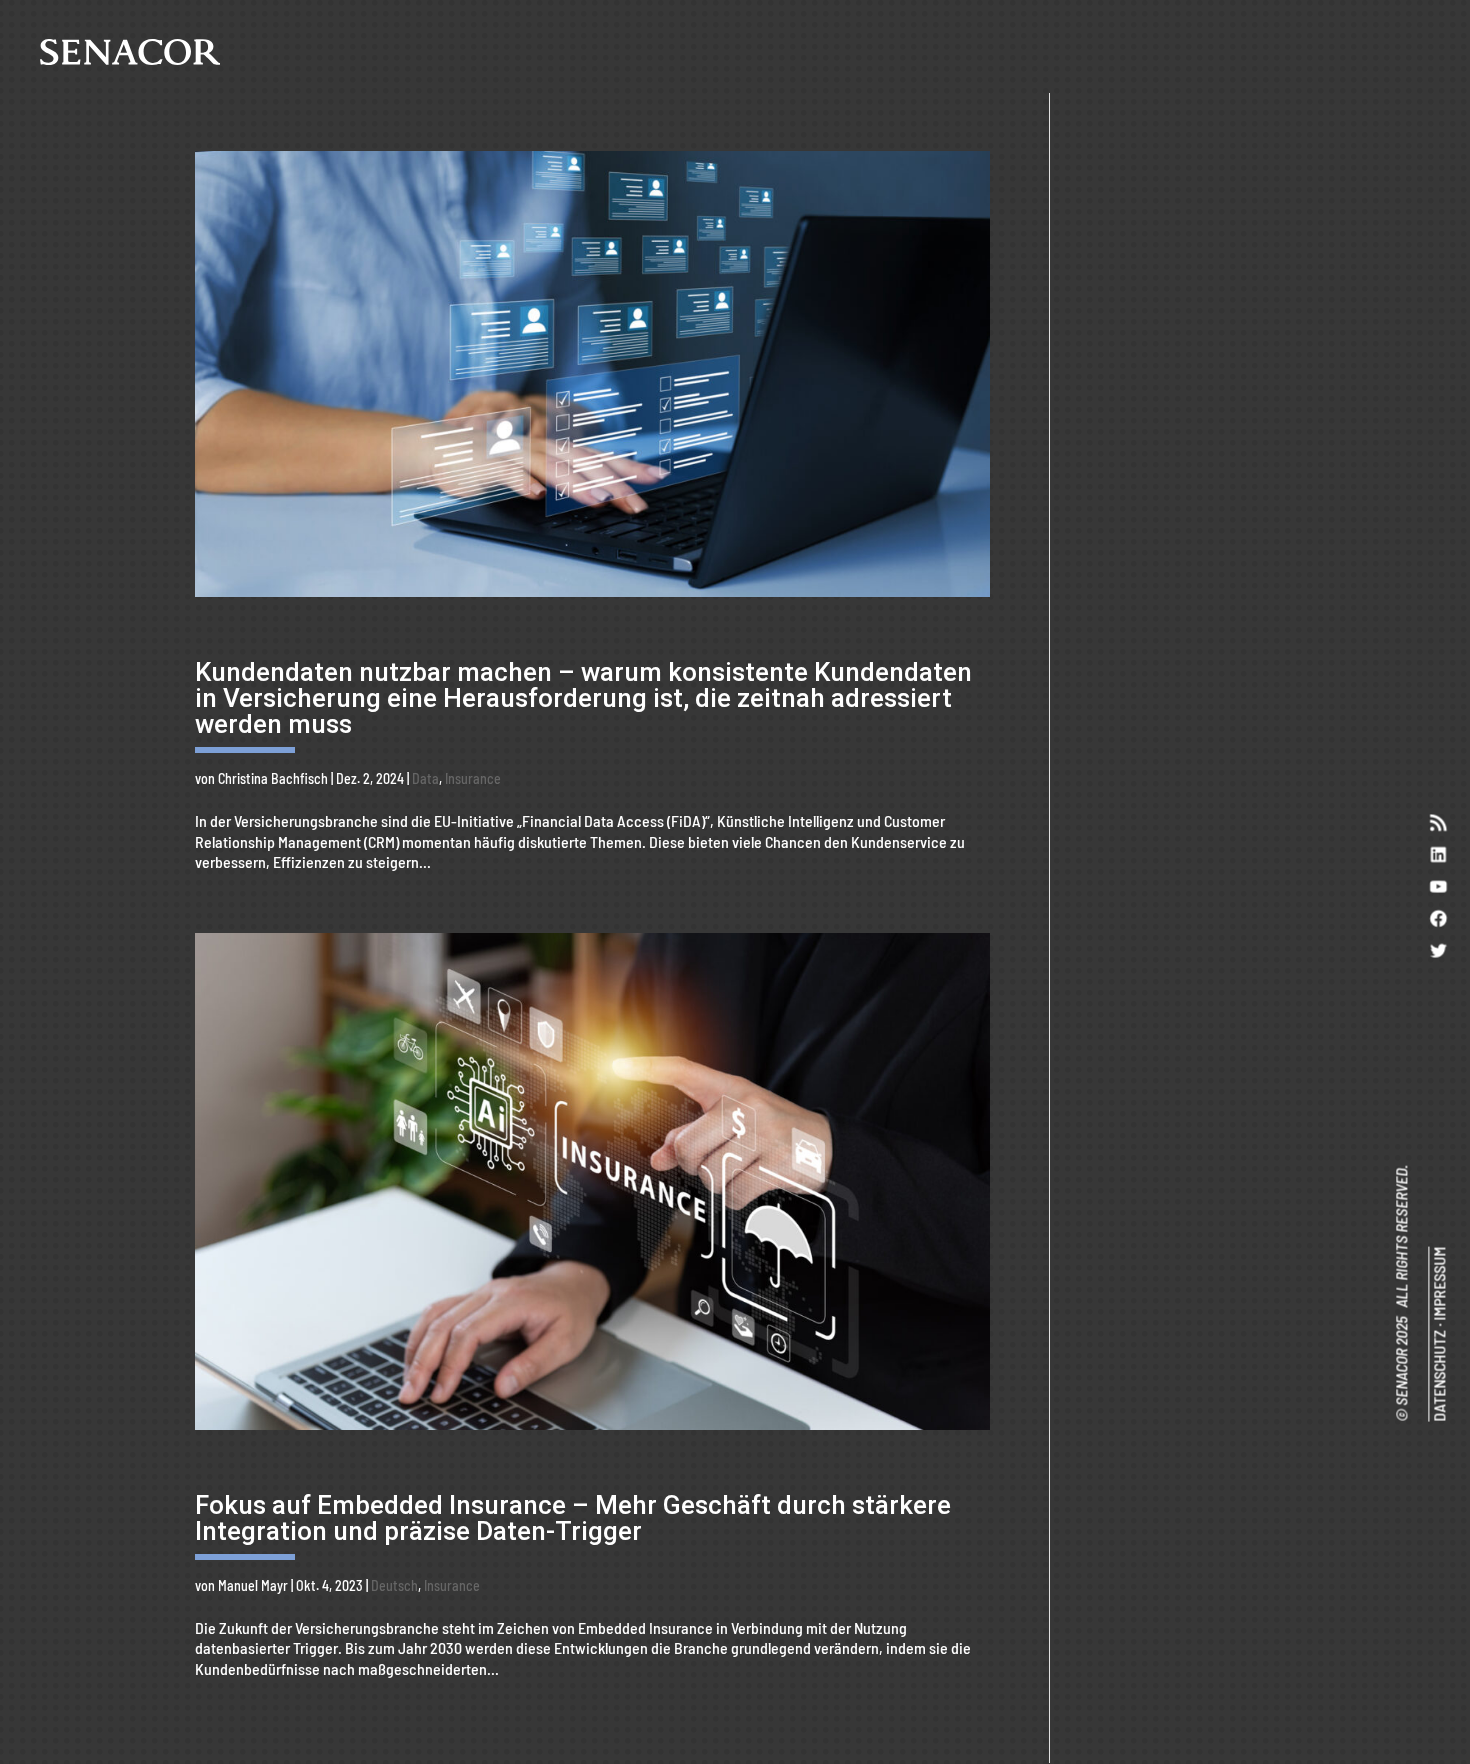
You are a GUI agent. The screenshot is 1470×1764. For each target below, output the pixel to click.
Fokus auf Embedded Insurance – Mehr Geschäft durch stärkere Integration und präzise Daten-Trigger (573, 1518)
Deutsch (394, 1585)
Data (425, 778)
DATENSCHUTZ (1438, 1376)
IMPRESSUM (1438, 1284)
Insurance (473, 778)
